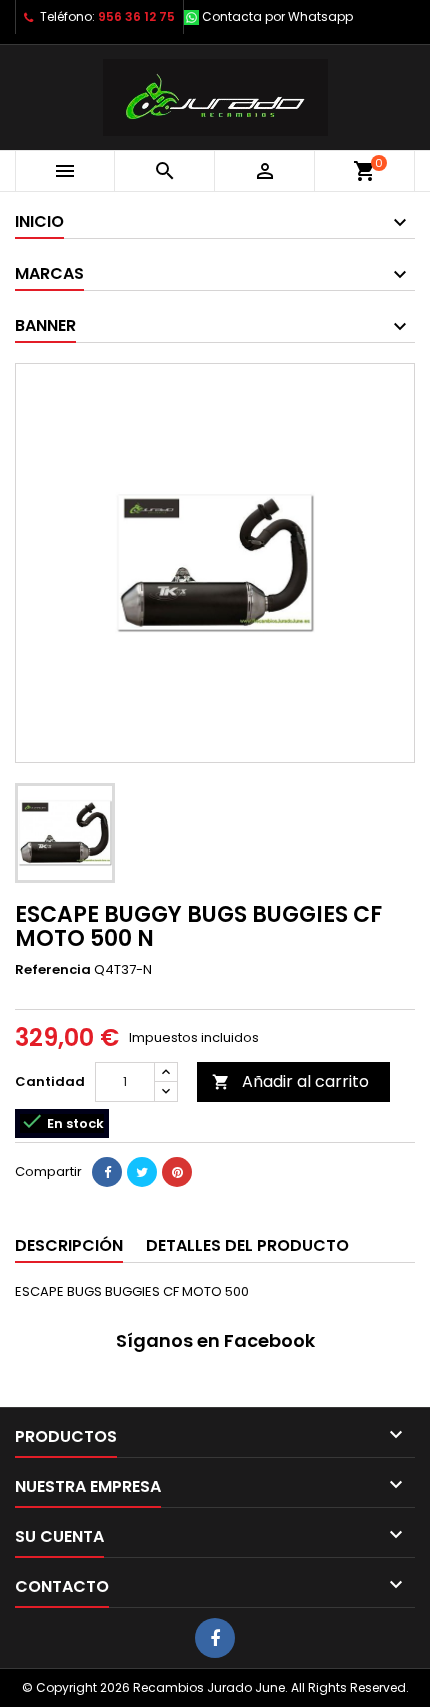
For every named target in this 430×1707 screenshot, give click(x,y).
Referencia (53, 970)
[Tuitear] (142, 1172)
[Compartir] (107, 1172)
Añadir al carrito (290, 1081)
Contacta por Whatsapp (277, 16)
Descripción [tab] (69, 1245)
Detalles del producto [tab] (247, 1245)
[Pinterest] (177, 1172)
